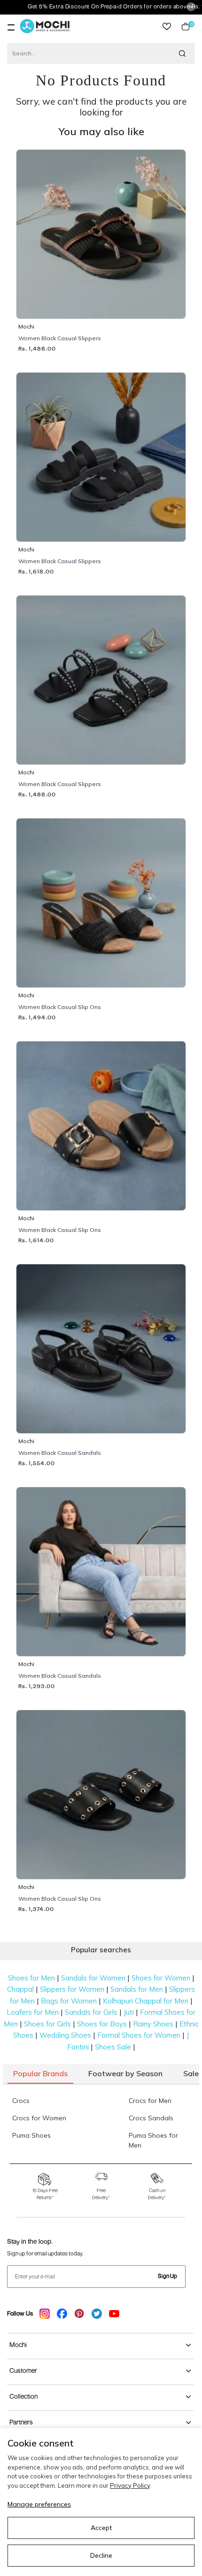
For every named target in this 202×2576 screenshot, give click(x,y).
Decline (101, 2555)
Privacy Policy (130, 2485)
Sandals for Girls (91, 2012)
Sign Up (167, 2276)
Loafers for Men (33, 2012)
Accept (101, 2528)
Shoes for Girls (47, 2024)
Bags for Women (69, 2001)
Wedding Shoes (65, 2035)
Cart (190, 27)
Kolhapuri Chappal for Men (146, 2001)
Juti (129, 2012)
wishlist (167, 27)
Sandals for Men (137, 1989)
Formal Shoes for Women (139, 2035)
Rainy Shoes (153, 2024)
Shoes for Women (161, 1978)
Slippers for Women (72, 1989)
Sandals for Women (93, 1978)
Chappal (20, 1989)
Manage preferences (39, 2504)
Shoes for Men (31, 1978)
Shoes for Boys (102, 2024)
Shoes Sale (113, 2047)
